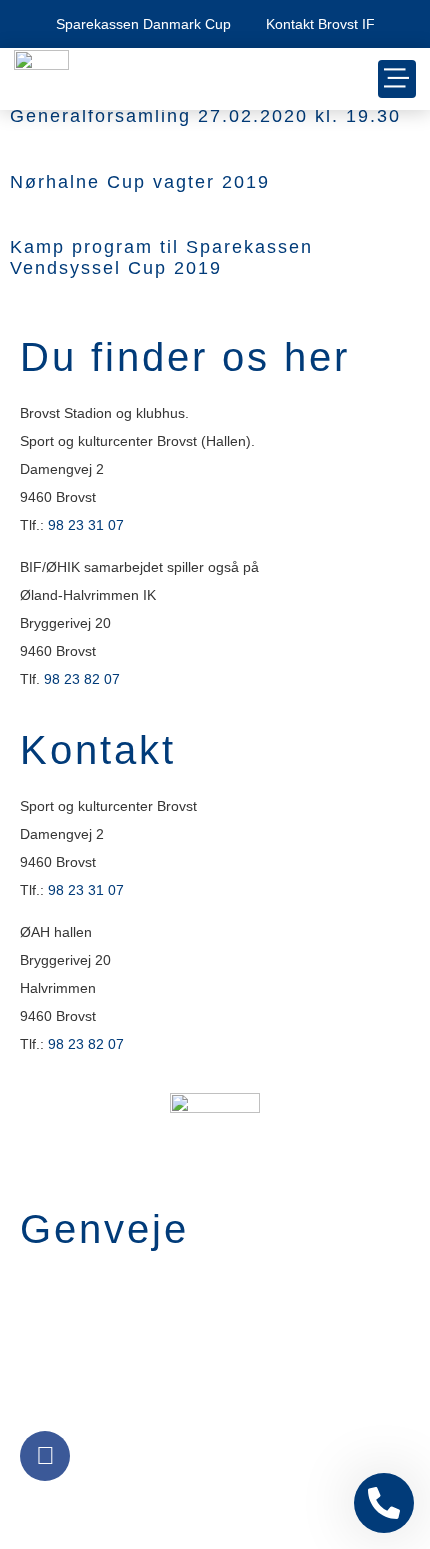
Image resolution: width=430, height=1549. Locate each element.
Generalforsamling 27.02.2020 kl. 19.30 (205, 116)
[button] (397, 79)
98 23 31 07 (86, 525)
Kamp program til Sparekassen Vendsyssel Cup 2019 (161, 257)
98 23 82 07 (82, 679)
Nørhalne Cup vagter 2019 (140, 182)
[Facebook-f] (45, 1456)
